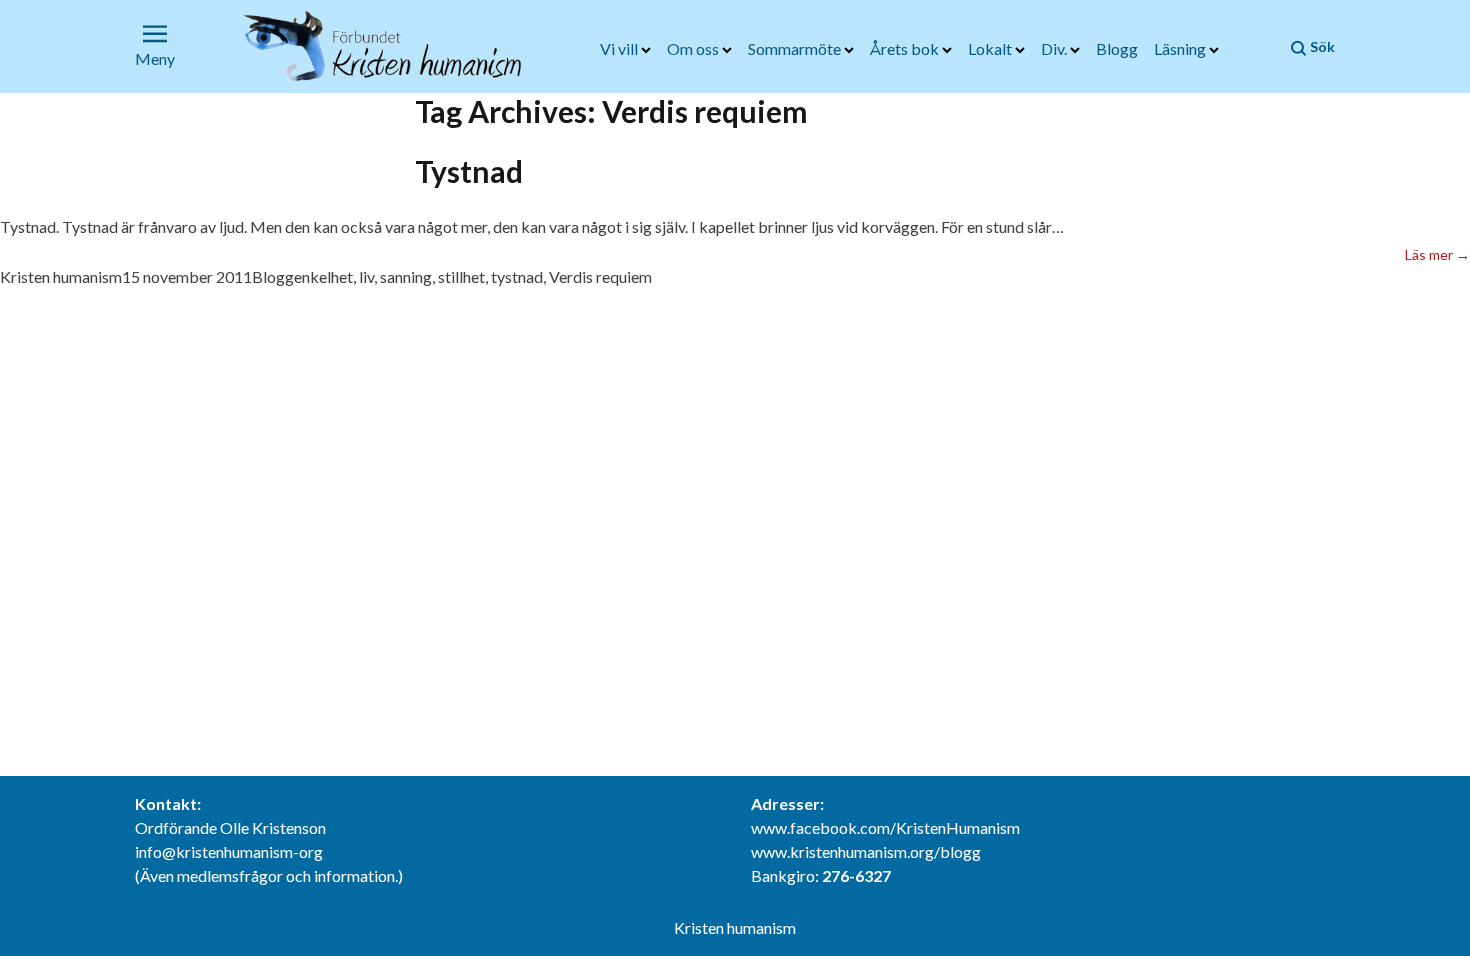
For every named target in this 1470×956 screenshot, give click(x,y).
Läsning (1181, 48)
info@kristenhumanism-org (229, 851)
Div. (1055, 48)
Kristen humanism (61, 276)
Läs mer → (1437, 254)
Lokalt (991, 48)
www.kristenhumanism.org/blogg (866, 851)
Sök (1321, 46)
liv (366, 276)
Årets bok (906, 48)
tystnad (517, 276)
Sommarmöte (796, 48)
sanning (406, 276)
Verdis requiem (600, 276)
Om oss (694, 48)
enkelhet (323, 276)
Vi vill (620, 48)
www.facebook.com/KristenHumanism (885, 827)
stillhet (461, 276)
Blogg (1117, 48)
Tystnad (469, 171)
